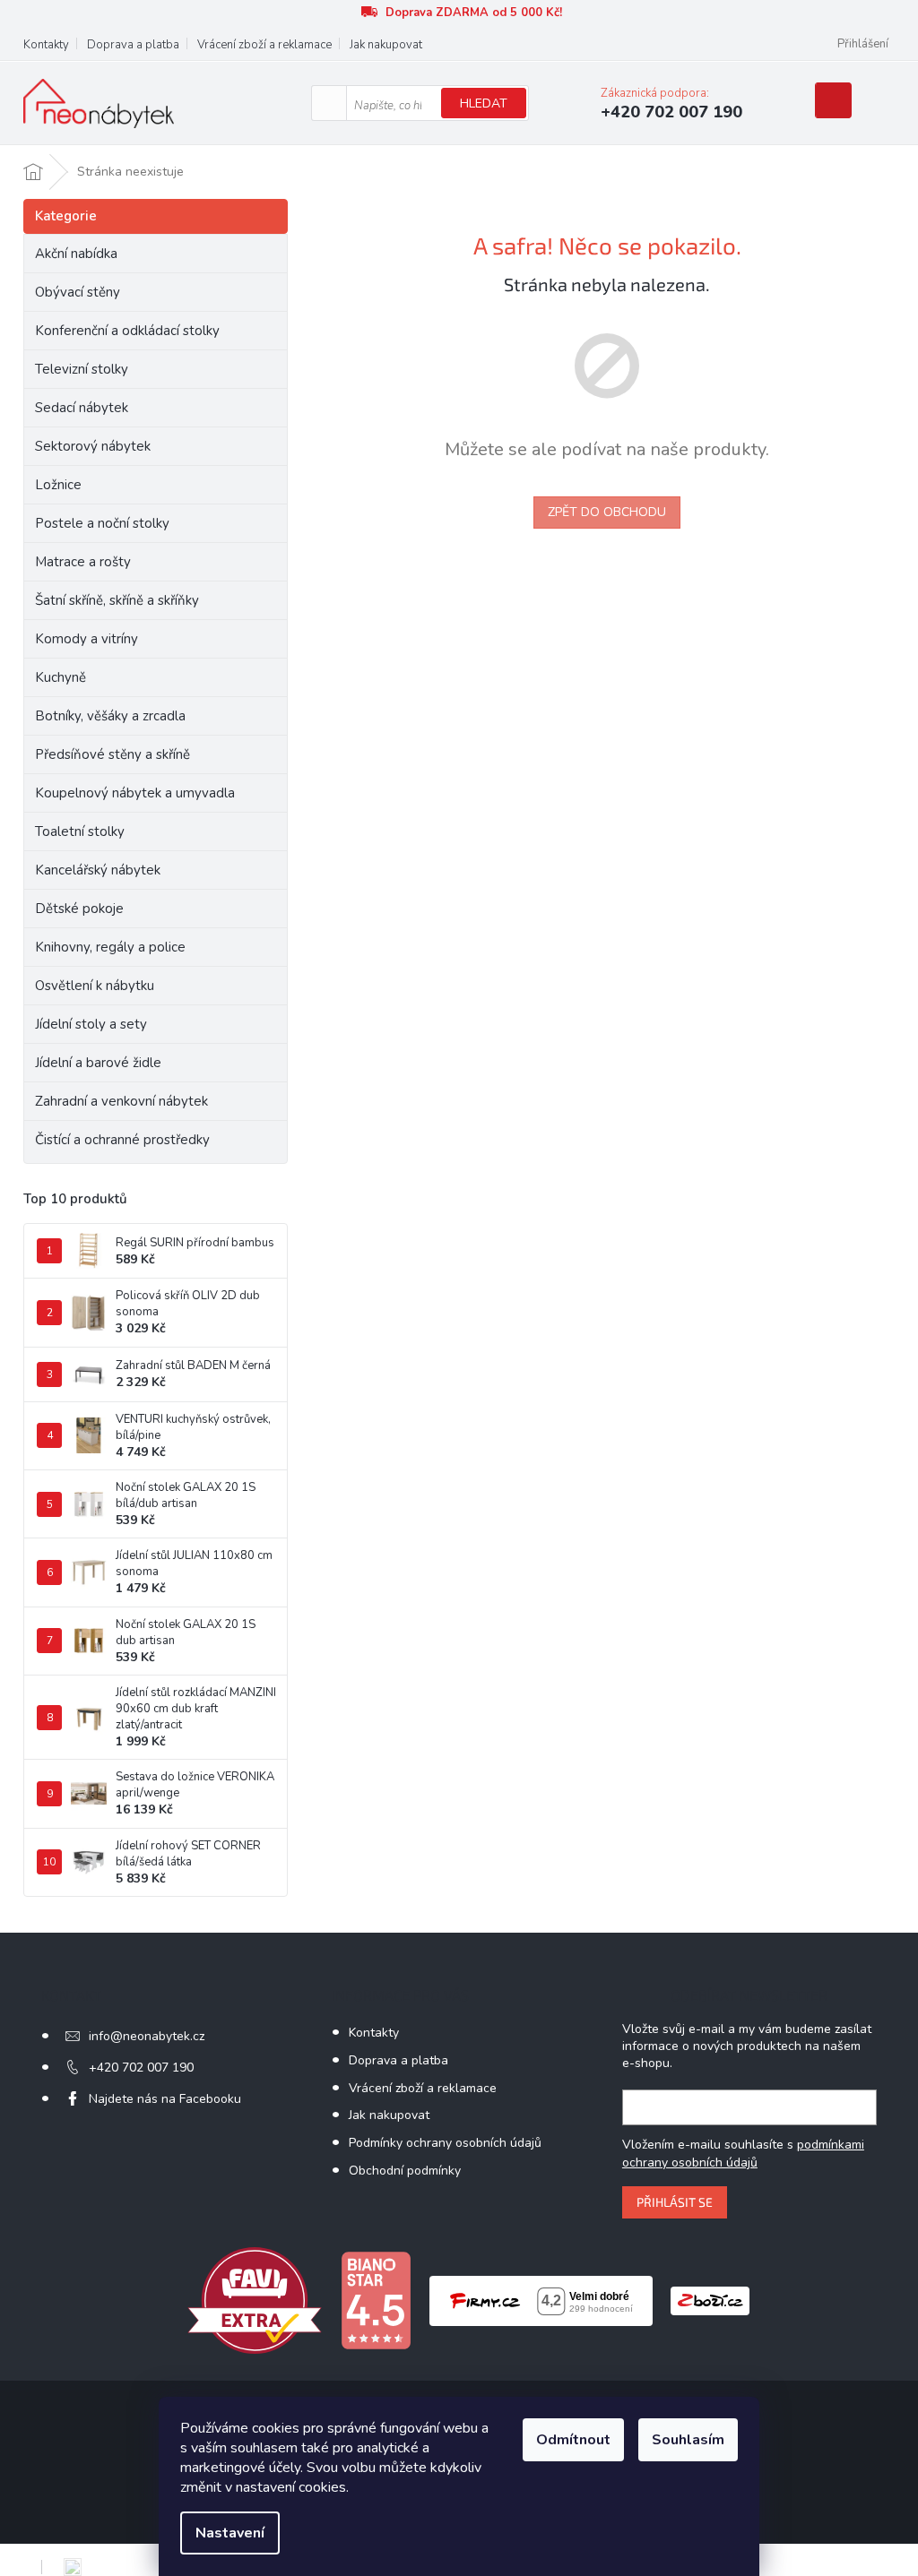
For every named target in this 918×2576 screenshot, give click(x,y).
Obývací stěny (78, 292)
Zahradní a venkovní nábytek (121, 1101)
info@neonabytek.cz (147, 2036)
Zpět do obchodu (607, 512)
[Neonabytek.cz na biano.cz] (376, 2300)
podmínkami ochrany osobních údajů (743, 2154)
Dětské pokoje (79, 909)
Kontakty (46, 45)
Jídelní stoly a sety (91, 1024)
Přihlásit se (675, 2202)
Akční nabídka (76, 254)
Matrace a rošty (83, 562)
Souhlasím (688, 2440)
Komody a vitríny (87, 639)
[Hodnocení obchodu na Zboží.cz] (710, 2300)
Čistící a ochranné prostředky (122, 1140)
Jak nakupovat (386, 45)
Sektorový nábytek (93, 446)
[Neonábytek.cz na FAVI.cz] (255, 2300)
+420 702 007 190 (141, 2068)
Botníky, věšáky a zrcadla (110, 716)
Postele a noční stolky (102, 523)
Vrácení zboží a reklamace (264, 45)
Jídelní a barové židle (98, 1063)
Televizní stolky (82, 369)
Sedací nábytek (82, 408)
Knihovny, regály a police (110, 947)
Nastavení (230, 2533)
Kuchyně (61, 677)
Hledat (484, 103)
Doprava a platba (133, 45)
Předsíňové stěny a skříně (113, 754)
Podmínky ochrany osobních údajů (445, 2143)
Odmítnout (573, 2440)
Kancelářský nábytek (98, 870)
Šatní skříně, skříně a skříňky (117, 600)
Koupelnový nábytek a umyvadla (135, 793)
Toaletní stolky (80, 831)
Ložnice (58, 485)
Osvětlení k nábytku (95, 986)
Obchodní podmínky (405, 2171)
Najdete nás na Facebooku (165, 2099)
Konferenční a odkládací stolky (127, 331)
